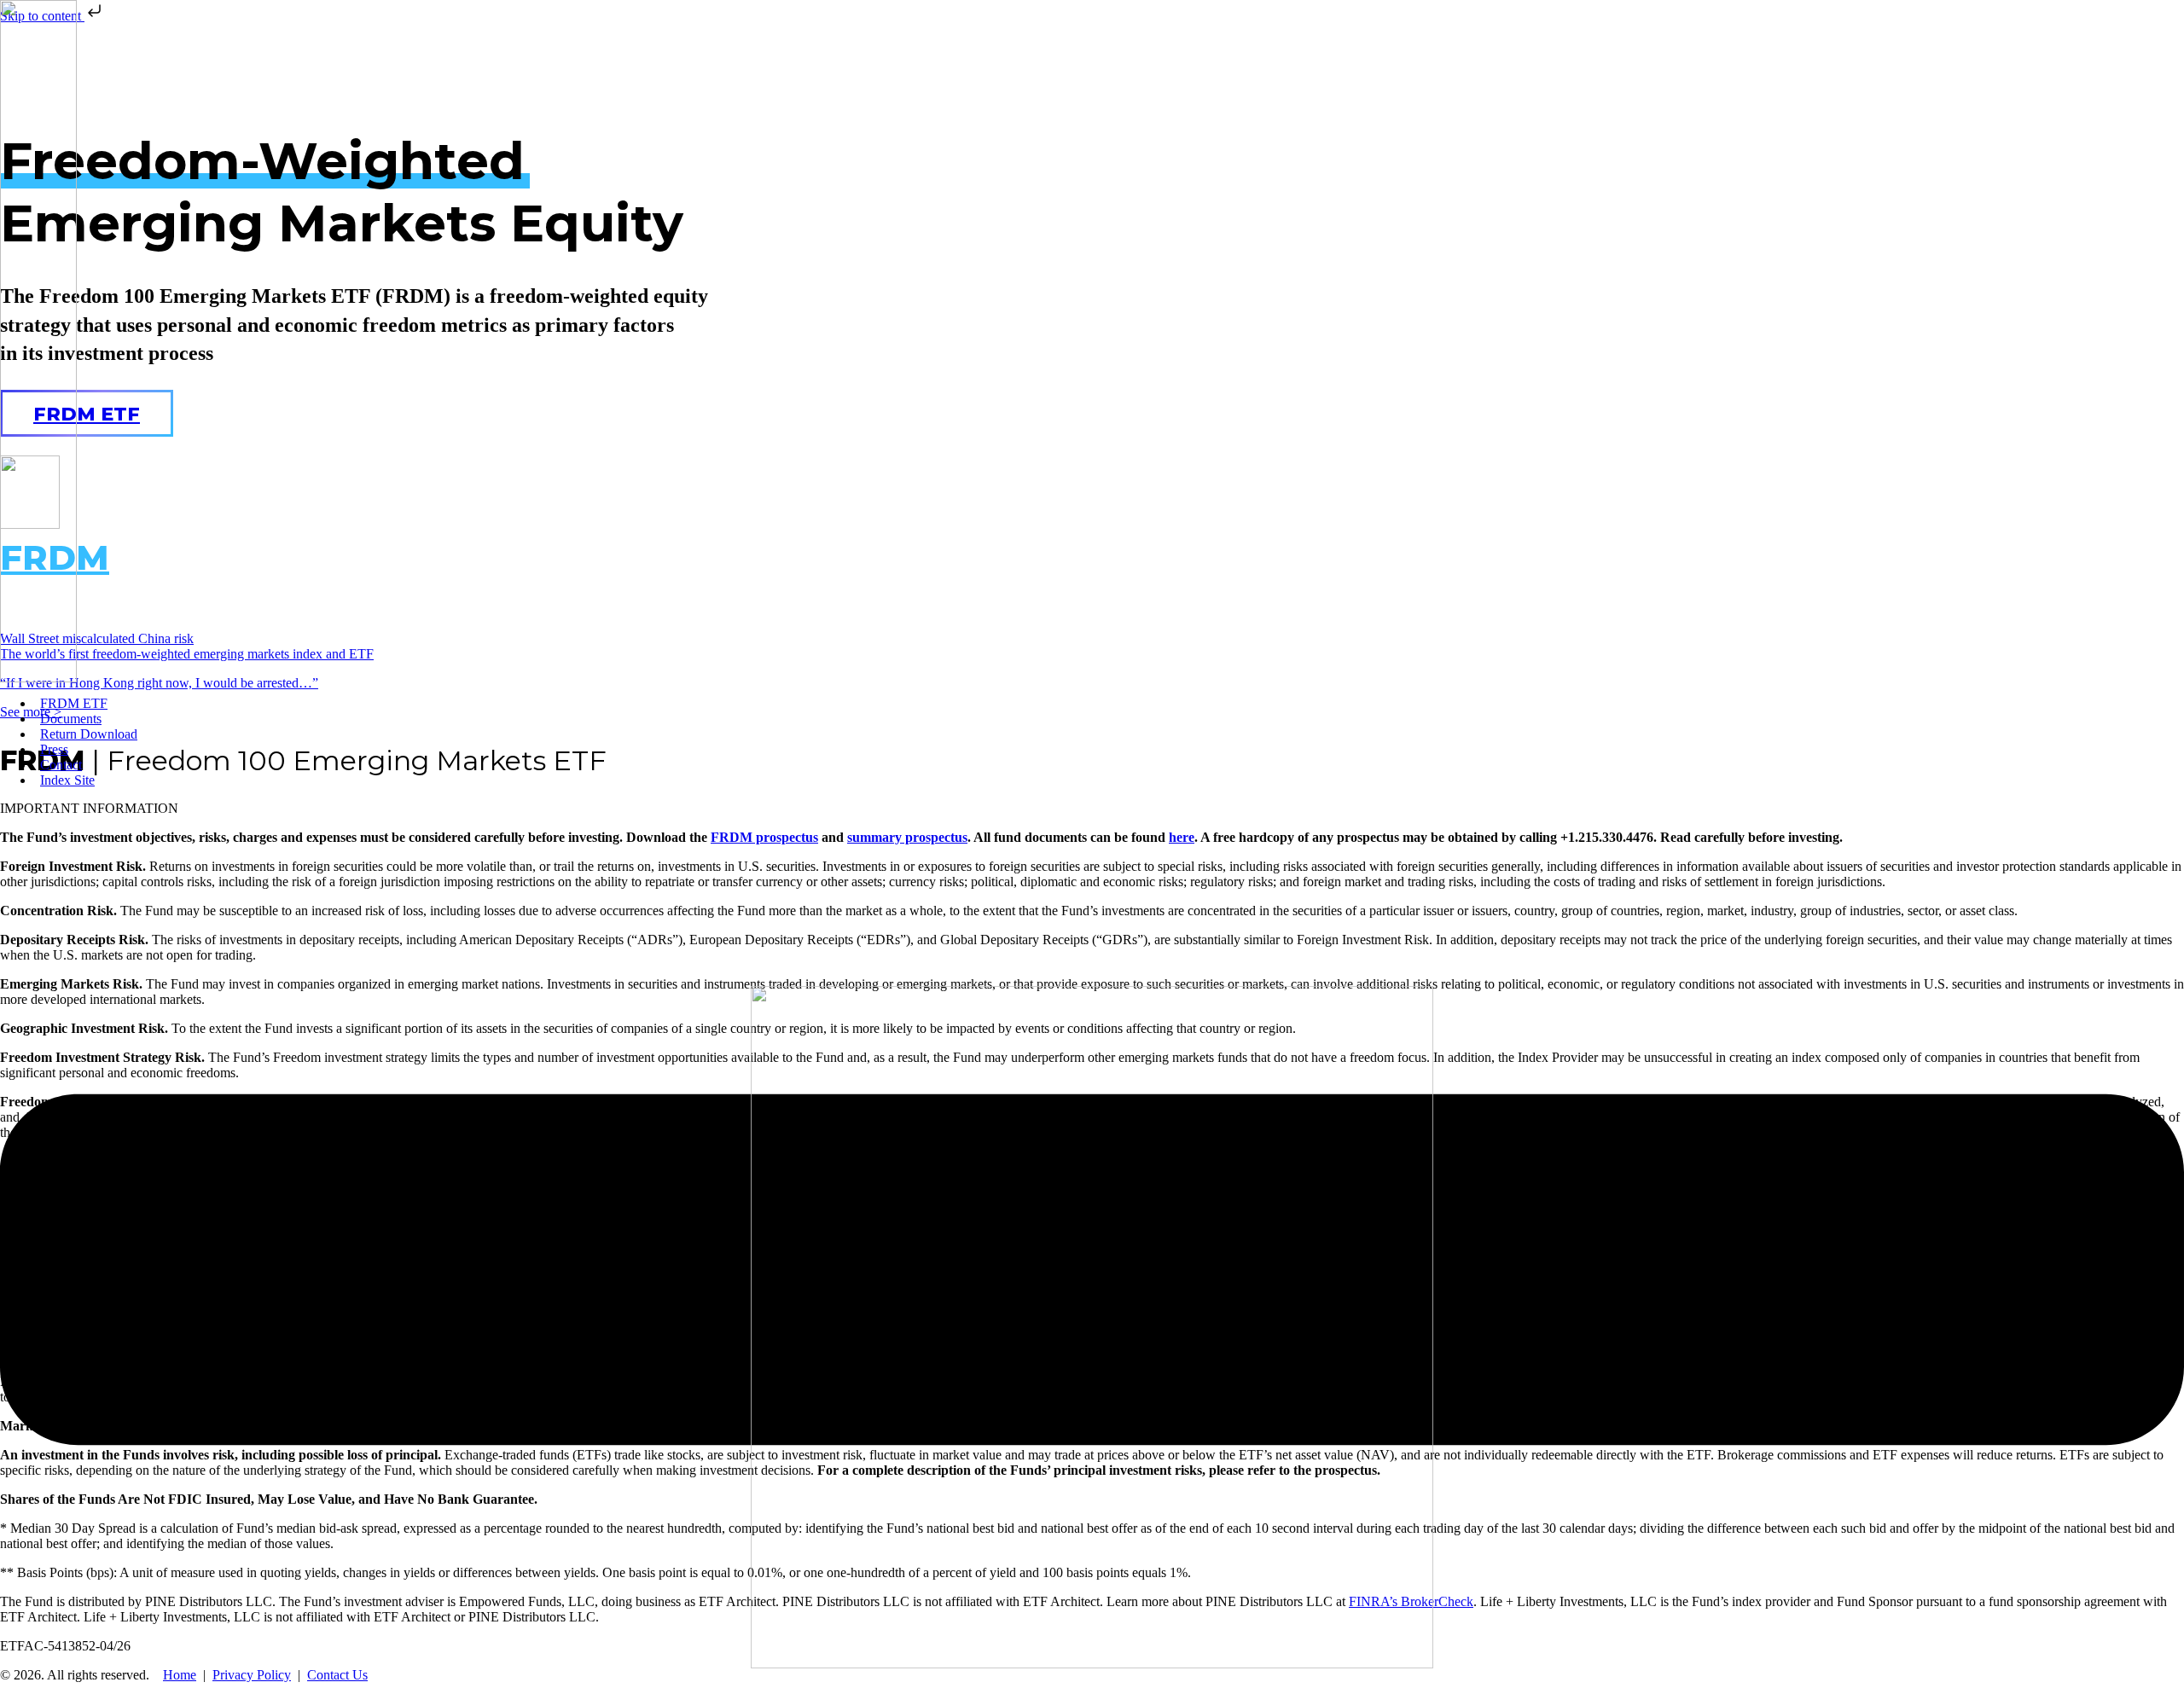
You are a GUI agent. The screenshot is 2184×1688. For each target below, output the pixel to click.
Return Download (89, 734)
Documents (71, 719)
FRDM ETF (74, 703)
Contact (61, 765)
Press (54, 749)
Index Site (67, 780)
